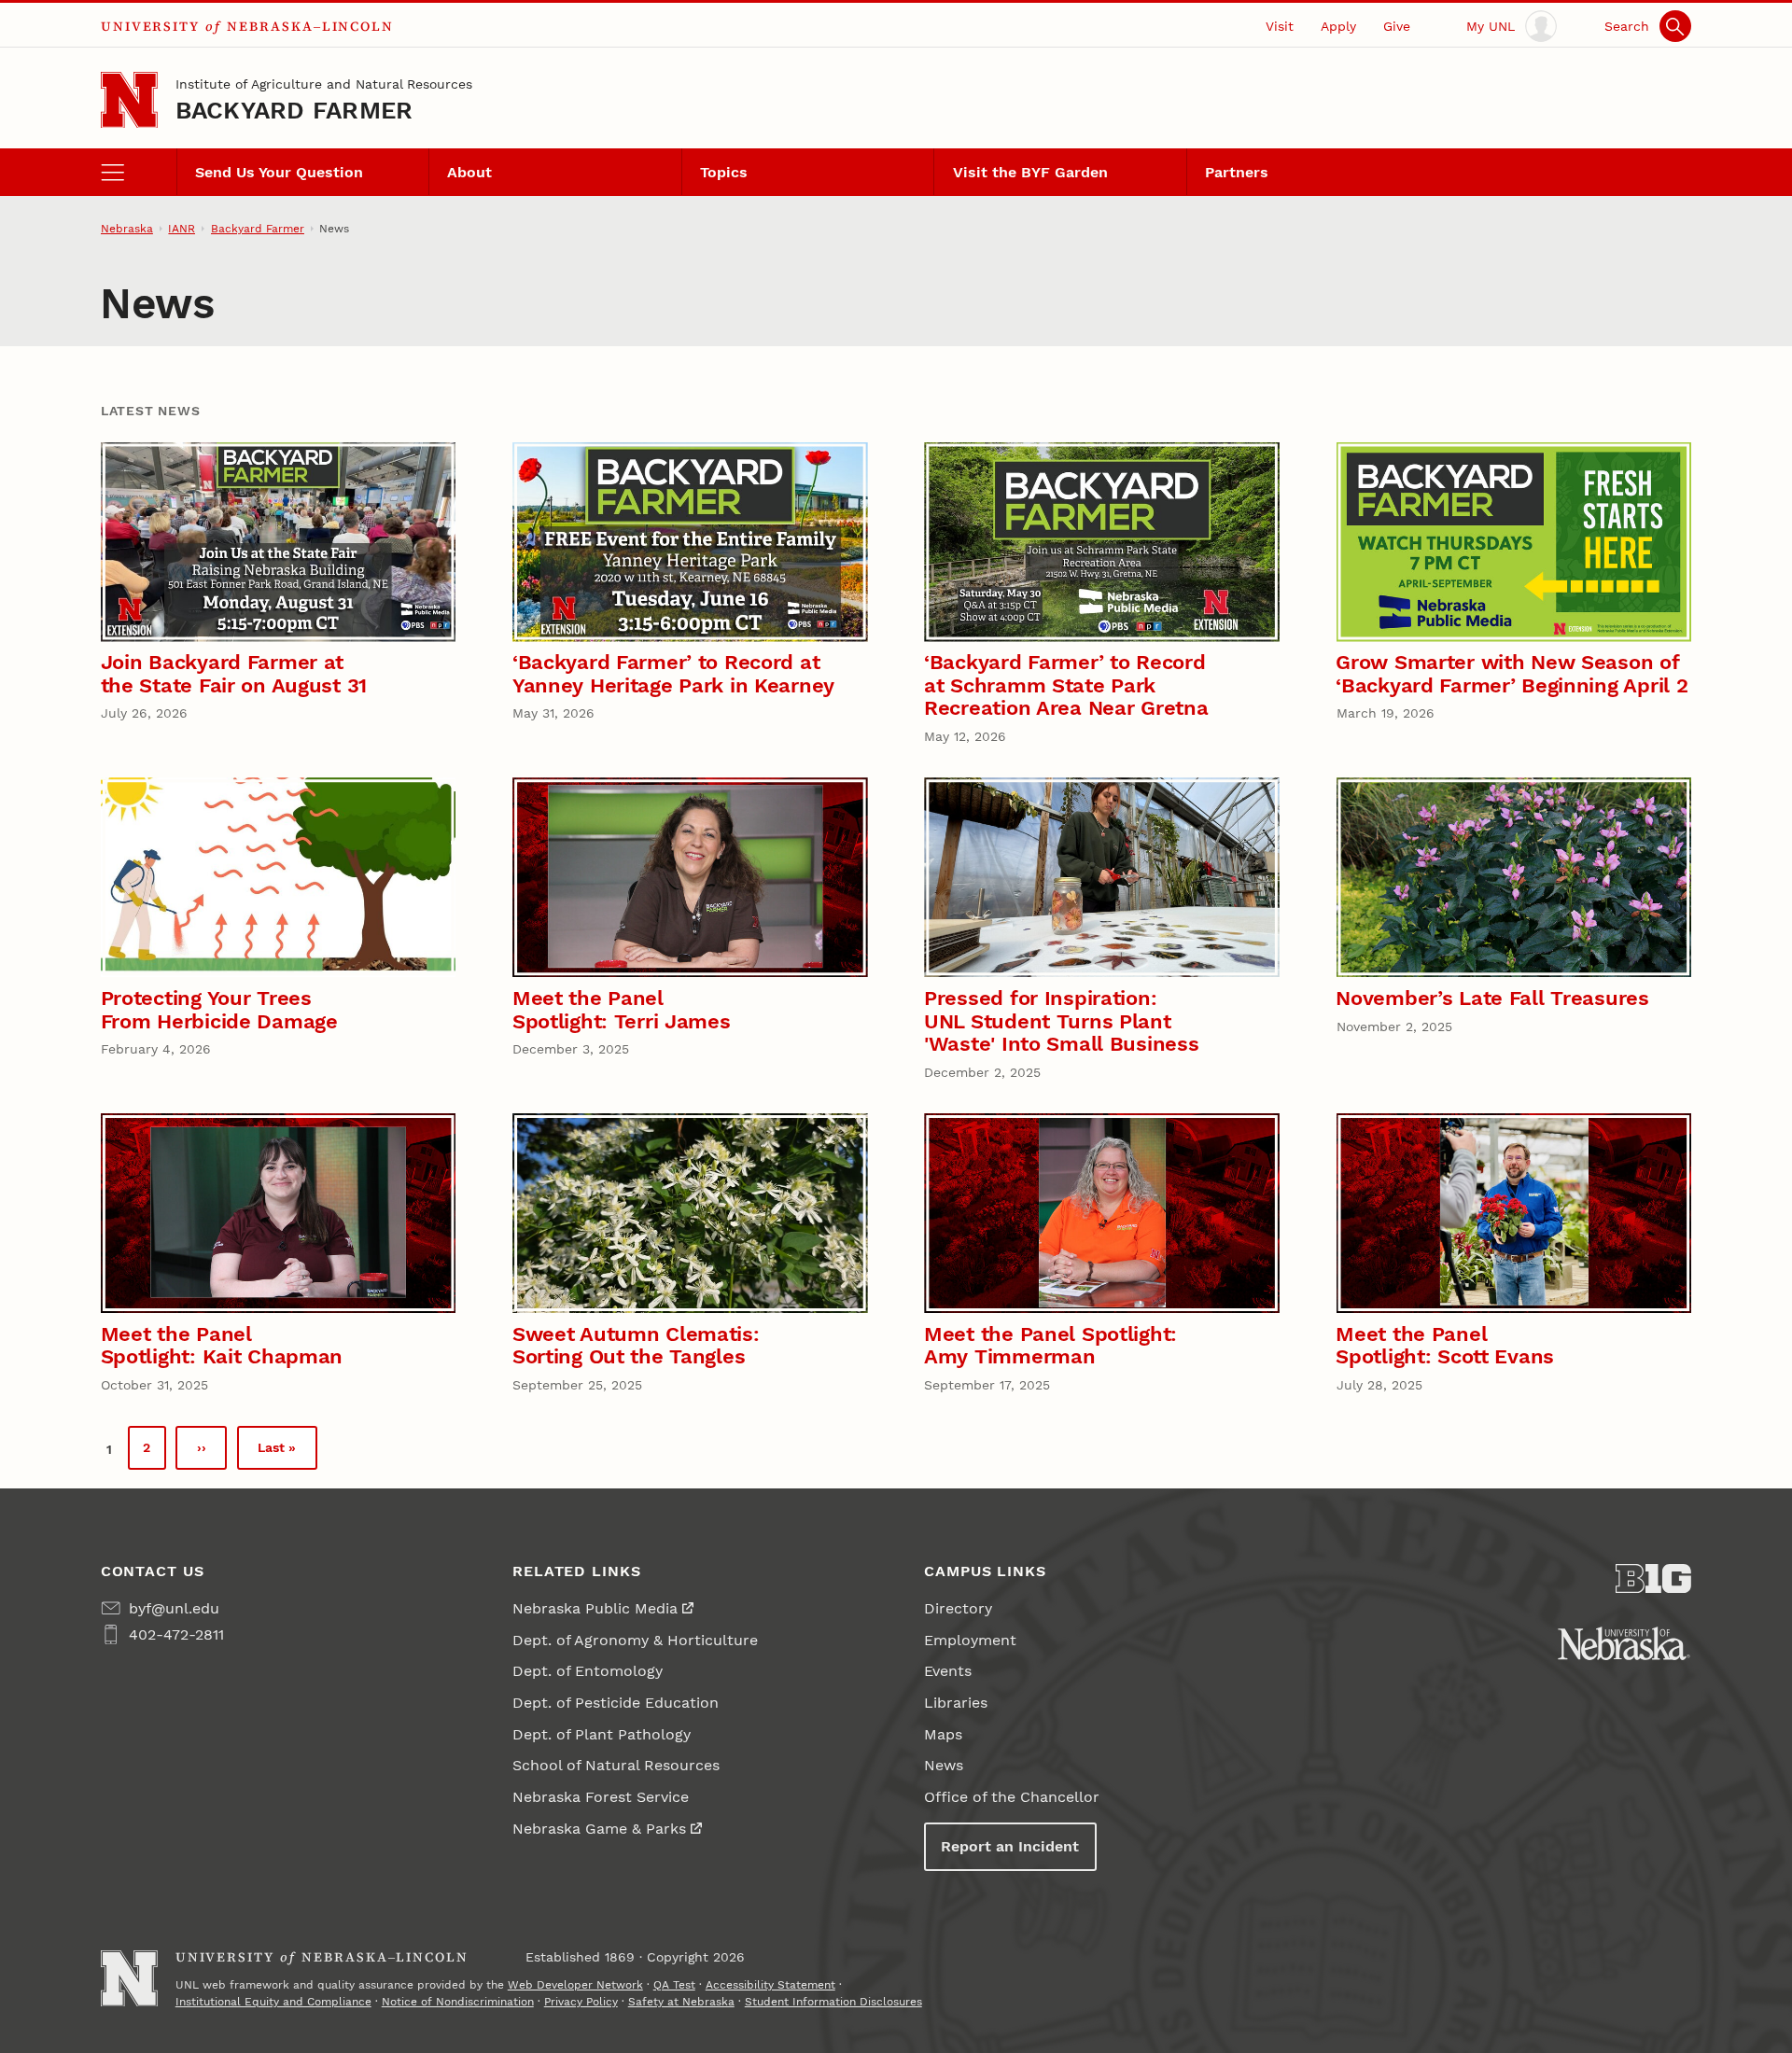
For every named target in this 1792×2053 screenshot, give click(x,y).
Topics (724, 172)
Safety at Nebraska (681, 2002)
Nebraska (127, 229)
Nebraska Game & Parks (599, 1829)
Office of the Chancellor (1012, 1797)
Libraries (956, 1703)
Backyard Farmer (294, 110)
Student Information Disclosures (833, 2002)
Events (948, 1671)
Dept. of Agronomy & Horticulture (635, 1640)
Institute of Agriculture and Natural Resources (324, 84)
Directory (958, 1608)
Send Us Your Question (279, 172)
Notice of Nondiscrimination (458, 2002)
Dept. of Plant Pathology (602, 1734)
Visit (1280, 26)
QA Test (674, 1985)
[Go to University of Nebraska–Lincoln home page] (129, 100)
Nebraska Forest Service (601, 1797)
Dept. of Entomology (588, 1671)
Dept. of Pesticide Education (616, 1703)
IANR (182, 229)
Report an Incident (1010, 1846)
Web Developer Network (575, 1985)
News (944, 1765)
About (469, 172)
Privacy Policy (581, 2002)
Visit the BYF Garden (1030, 172)
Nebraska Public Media (595, 1608)
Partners (1237, 172)
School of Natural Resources (616, 1765)
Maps (943, 1734)
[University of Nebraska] (1624, 1643)
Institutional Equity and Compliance (273, 2002)
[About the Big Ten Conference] (1653, 1579)
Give (1397, 26)
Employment (970, 1640)
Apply (1338, 26)
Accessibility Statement (770, 1985)
